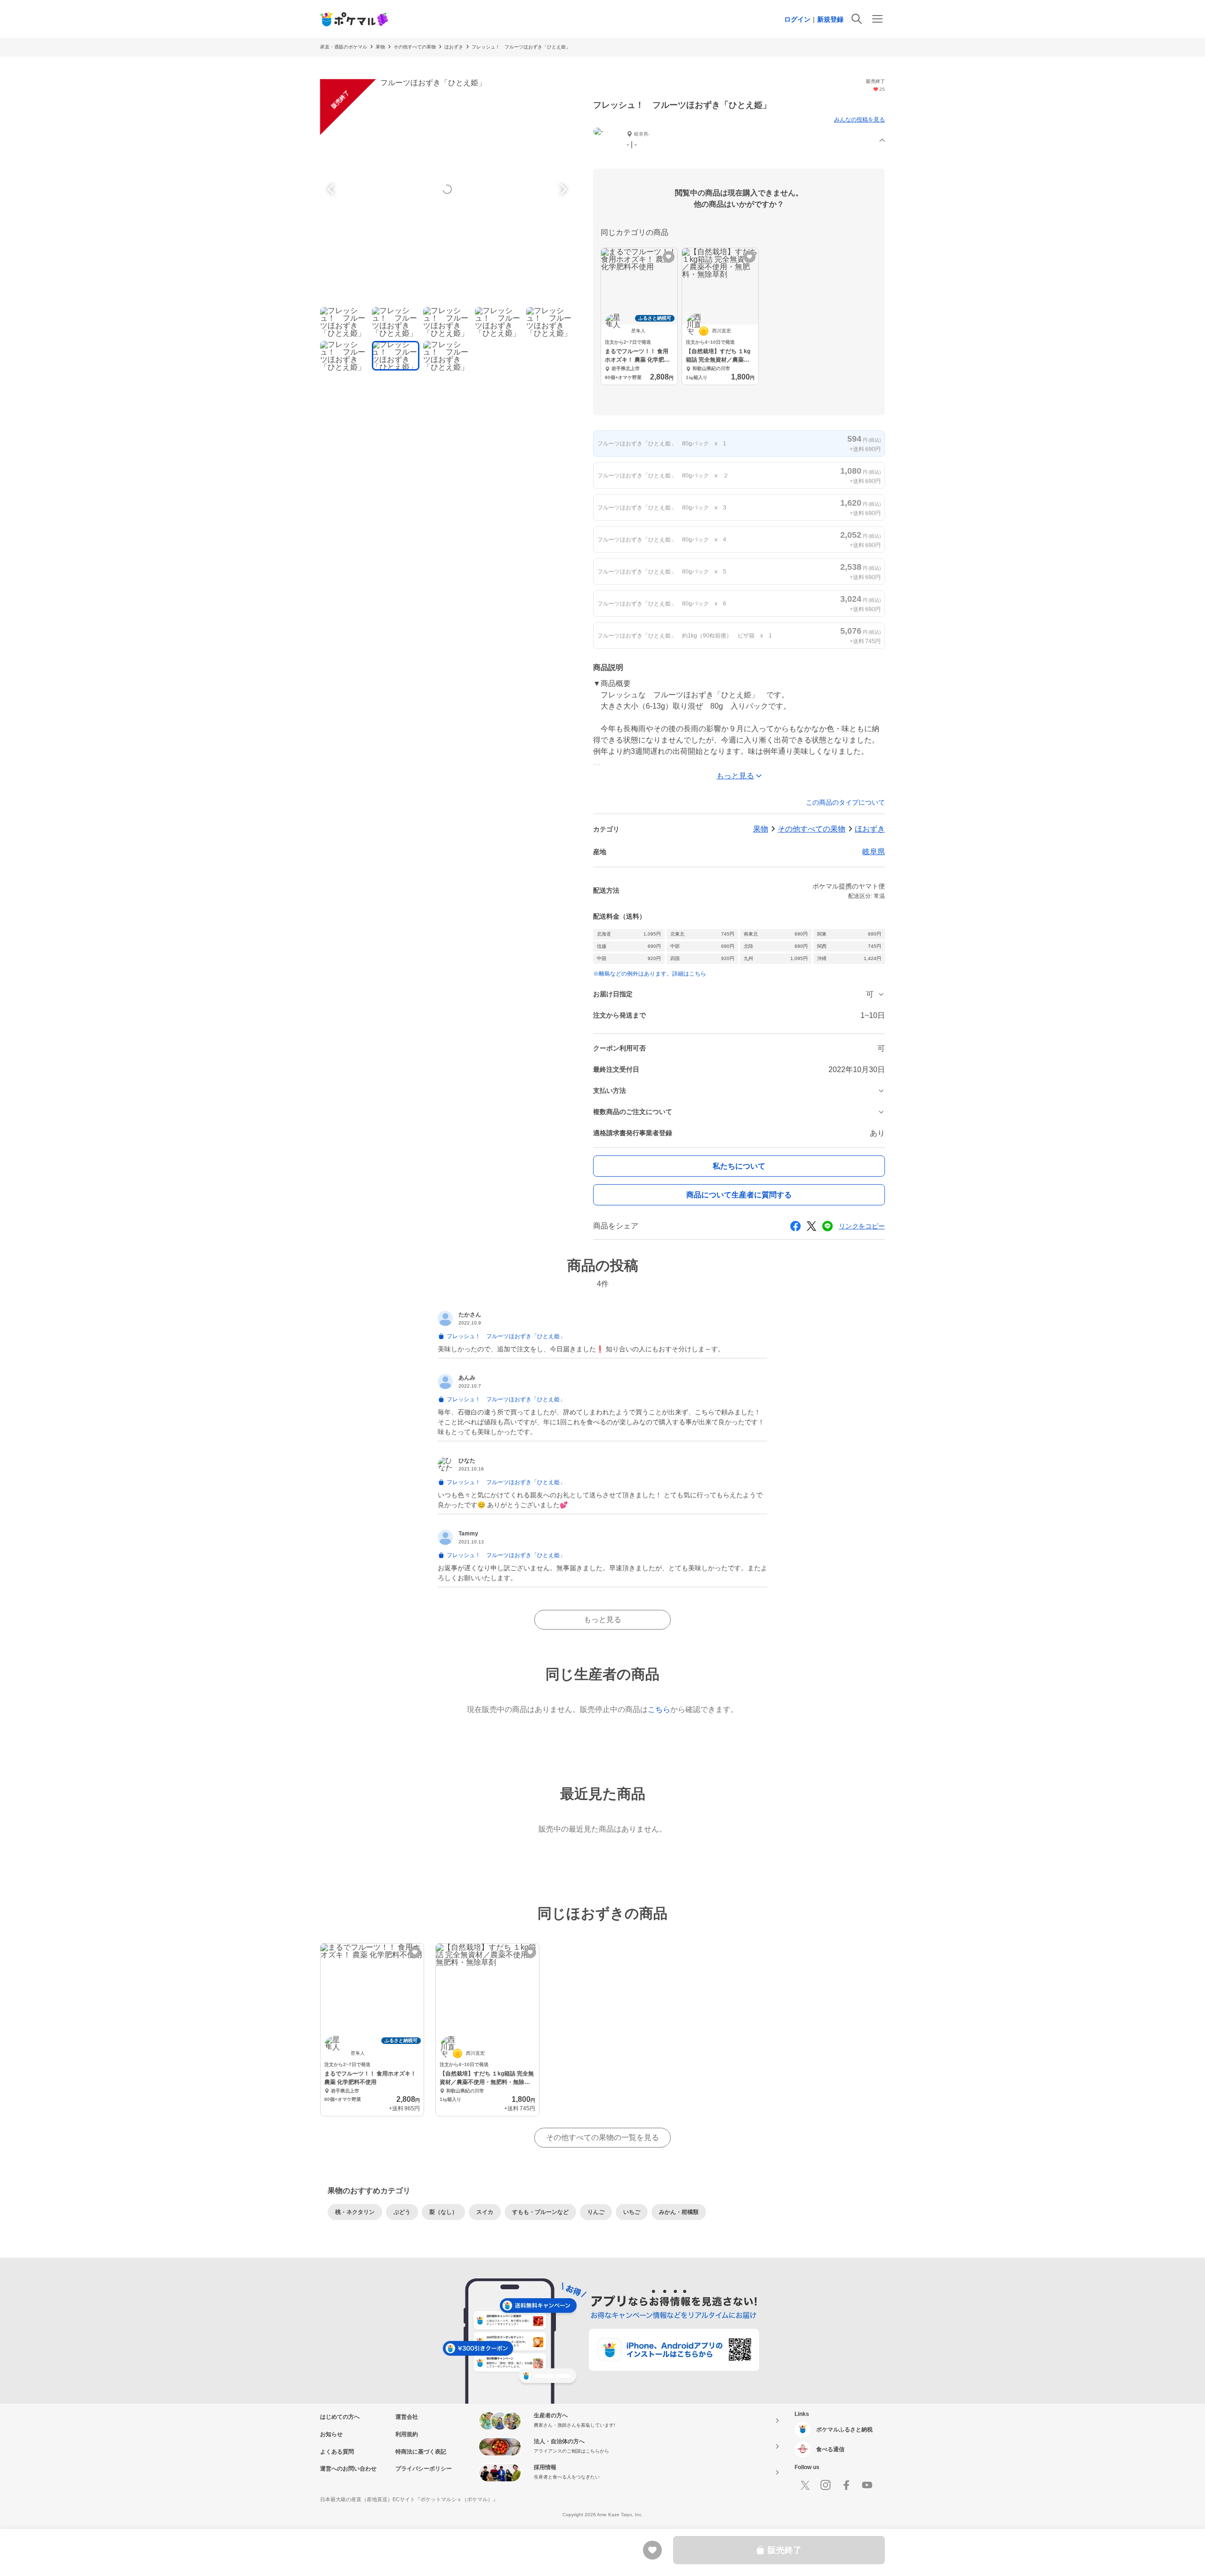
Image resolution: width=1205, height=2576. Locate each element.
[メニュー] (877, 19)
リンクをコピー (862, 1226)
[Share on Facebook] (795, 1226)
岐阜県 (874, 852)
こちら (659, 1709)
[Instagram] (826, 2485)
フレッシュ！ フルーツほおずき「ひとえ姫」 (521, 47)
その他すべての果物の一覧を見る (602, 2137)
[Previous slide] (332, 189)
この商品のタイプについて (845, 802)
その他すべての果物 (415, 47)
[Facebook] (846, 2485)
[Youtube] (867, 2485)
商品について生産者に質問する (739, 1195)
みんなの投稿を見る (860, 120)
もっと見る (602, 1619)
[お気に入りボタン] (669, 257)
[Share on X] (811, 1226)
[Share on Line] (827, 1226)
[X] (805, 2485)
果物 (380, 47)
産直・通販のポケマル (344, 47)
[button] (739, 141)
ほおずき (454, 47)
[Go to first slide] (562, 189)
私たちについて (739, 1166)
